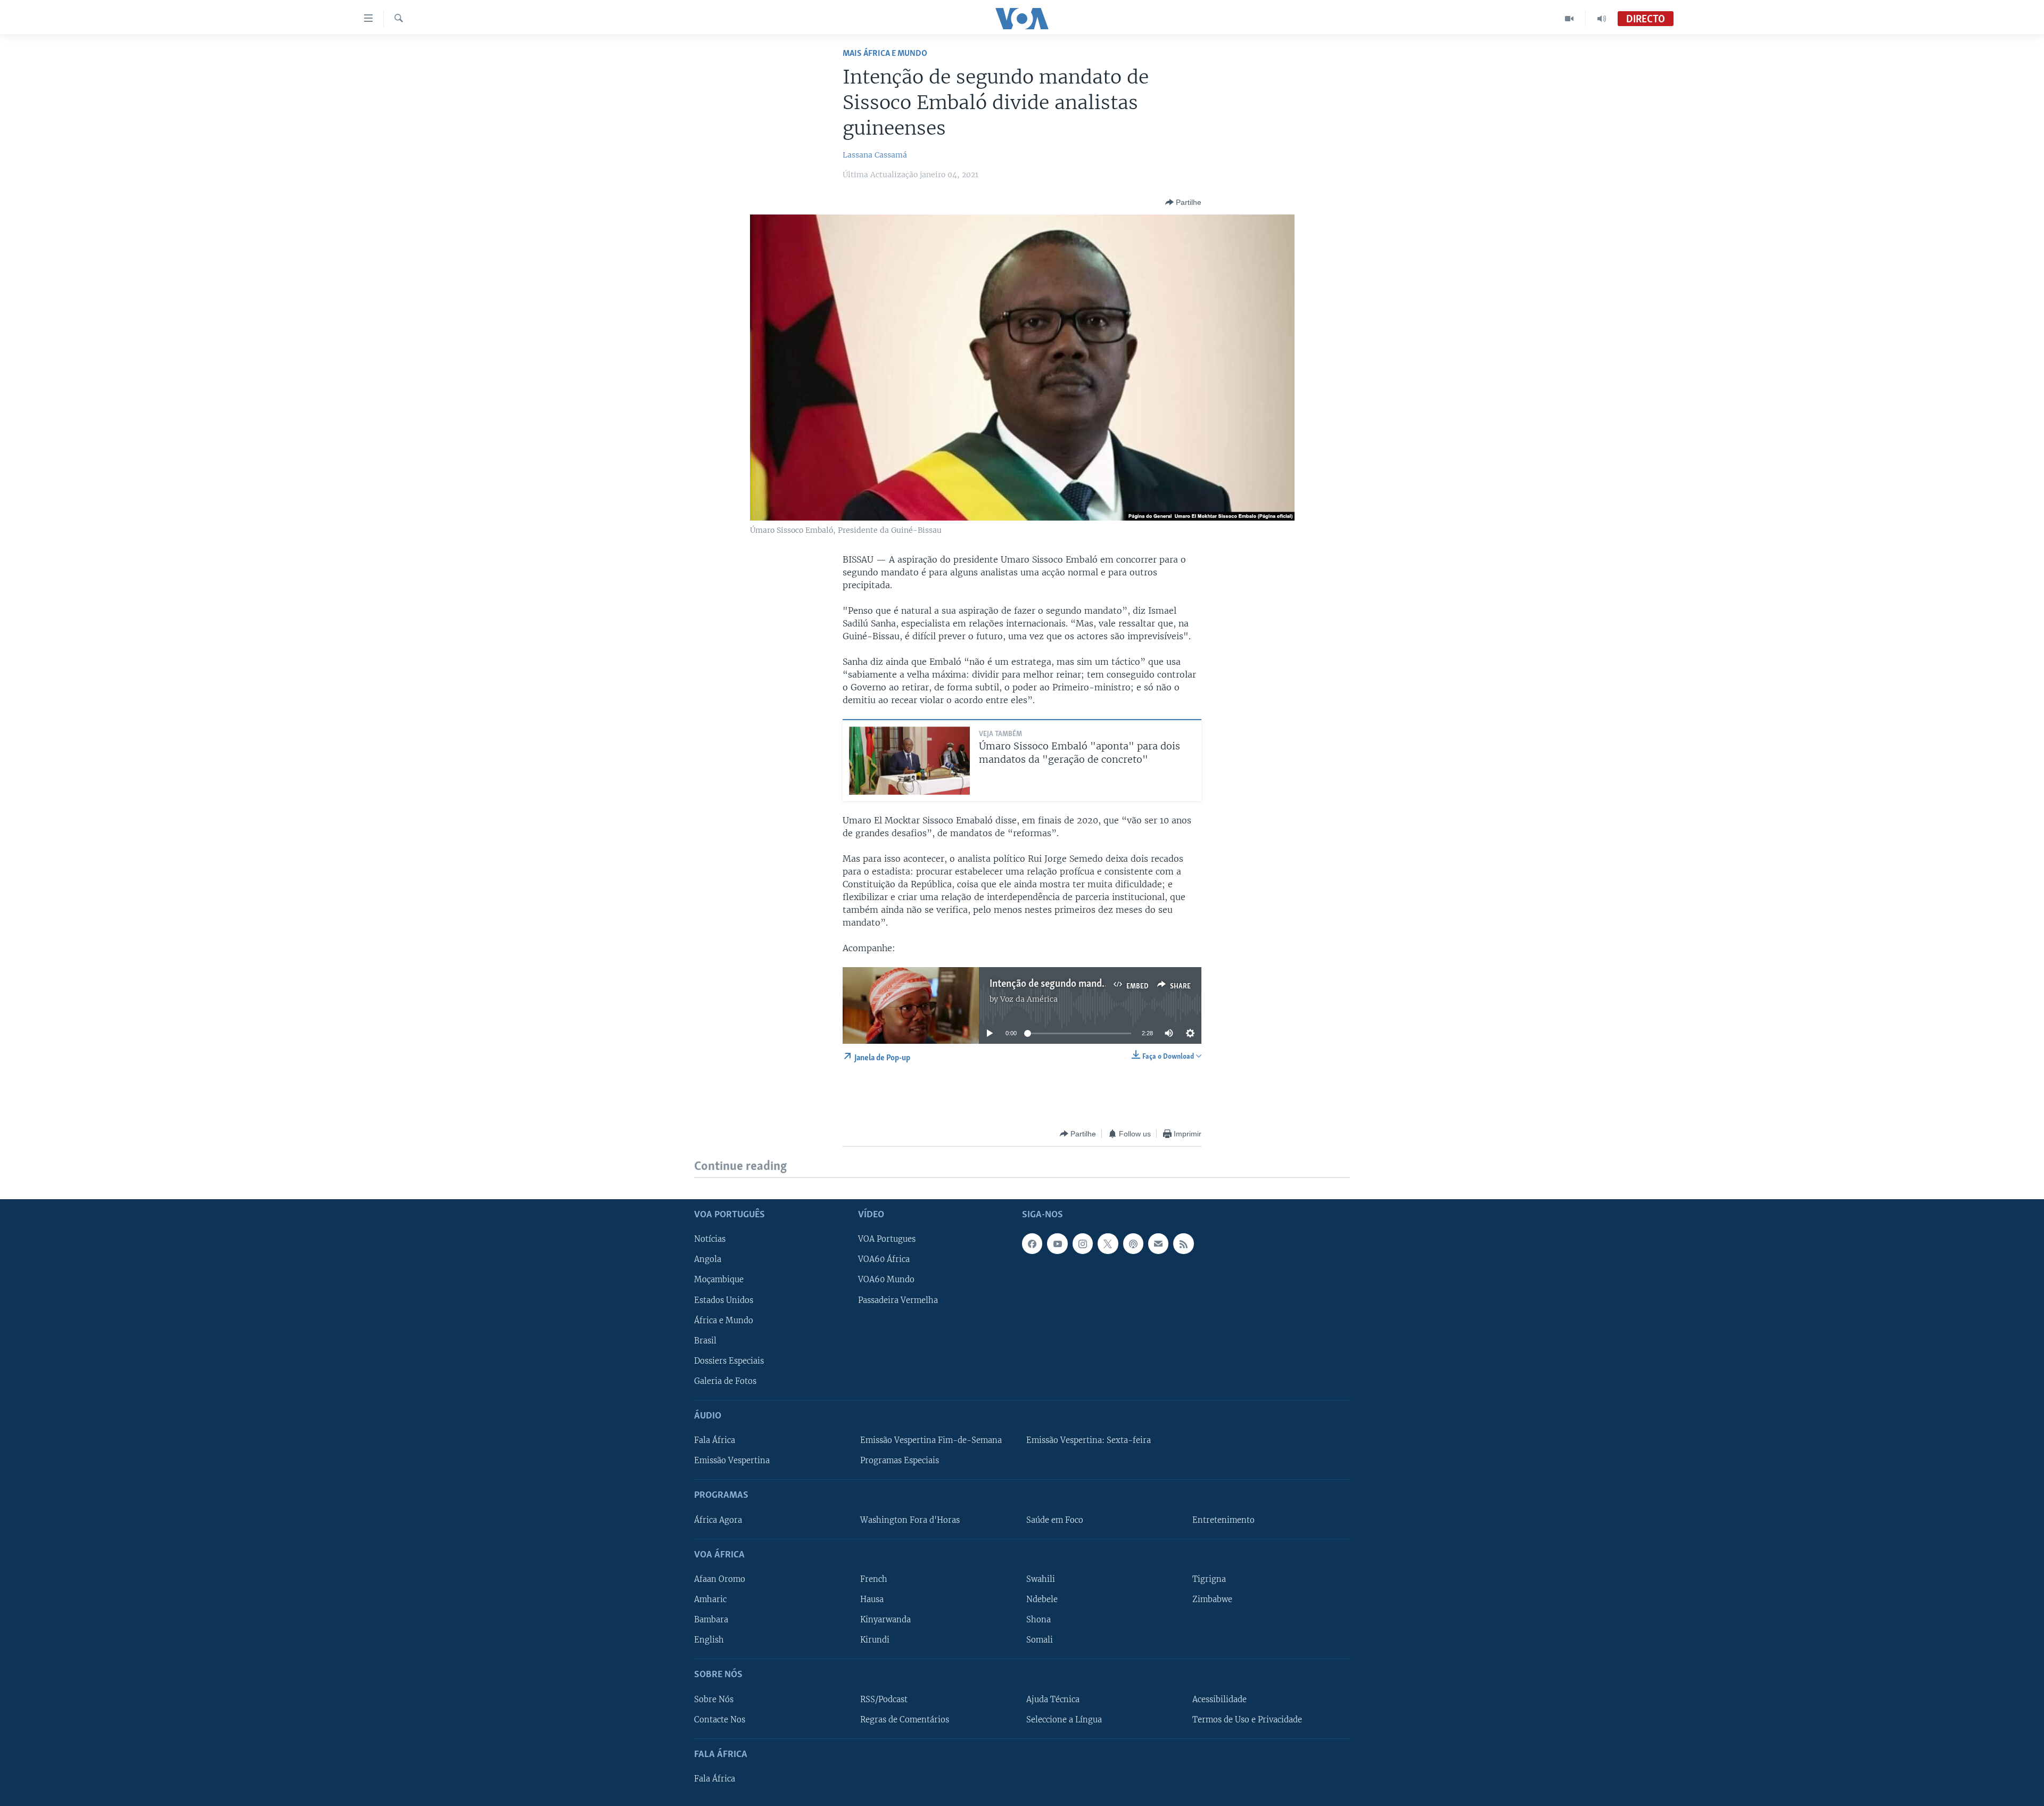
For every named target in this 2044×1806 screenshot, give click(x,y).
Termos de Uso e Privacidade (1247, 1719)
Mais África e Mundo (885, 53)
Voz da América (1029, 999)
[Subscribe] (1158, 1243)
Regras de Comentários (905, 1719)
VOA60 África (884, 1259)
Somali (1040, 1640)
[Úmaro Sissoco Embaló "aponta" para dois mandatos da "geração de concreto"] (909, 761)
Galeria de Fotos (725, 1381)
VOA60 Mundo (886, 1280)
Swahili (1041, 1579)
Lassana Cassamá (875, 155)
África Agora (718, 1520)
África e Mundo (724, 1320)
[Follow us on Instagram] (1083, 1243)
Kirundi (875, 1640)
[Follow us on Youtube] (1057, 1243)
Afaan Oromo (720, 1579)
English (709, 1640)
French (874, 1579)
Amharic (710, 1599)
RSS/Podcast (884, 1699)
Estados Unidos (724, 1300)
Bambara (711, 1620)
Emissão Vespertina (732, 1461)
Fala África (715, 1440)
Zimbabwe (1212, 1599)
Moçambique (719, 1280)
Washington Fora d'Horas (910, 1520)
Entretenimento (1223, 1520)
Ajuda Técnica (1053, 1699)
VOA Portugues (887, 1239)
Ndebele (1042, 1599)
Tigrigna (1209, 1579)
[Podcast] (1133, 1243)
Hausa (872, 1599)
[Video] (1569, 19)
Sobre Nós (714, 1699)
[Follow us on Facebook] (1032, 1243)
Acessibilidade (1219, 1699)
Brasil (705, 1340)
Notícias (710, 1239)
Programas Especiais (900, 1461)
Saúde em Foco (1055, 1520)
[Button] (1183, 202)
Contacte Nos (720, 1719)
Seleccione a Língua (1064, 1719)
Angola (708, 1259)
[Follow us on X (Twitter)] (1108, 1243)
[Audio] (1602, 19)
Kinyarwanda (885, 1620)
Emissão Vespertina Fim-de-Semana (931, 1440)
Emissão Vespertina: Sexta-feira (1089, 1440)
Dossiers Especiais (729, 1360)
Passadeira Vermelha (898, 1300)
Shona (1039, 1620)
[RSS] (1183, 1243)
